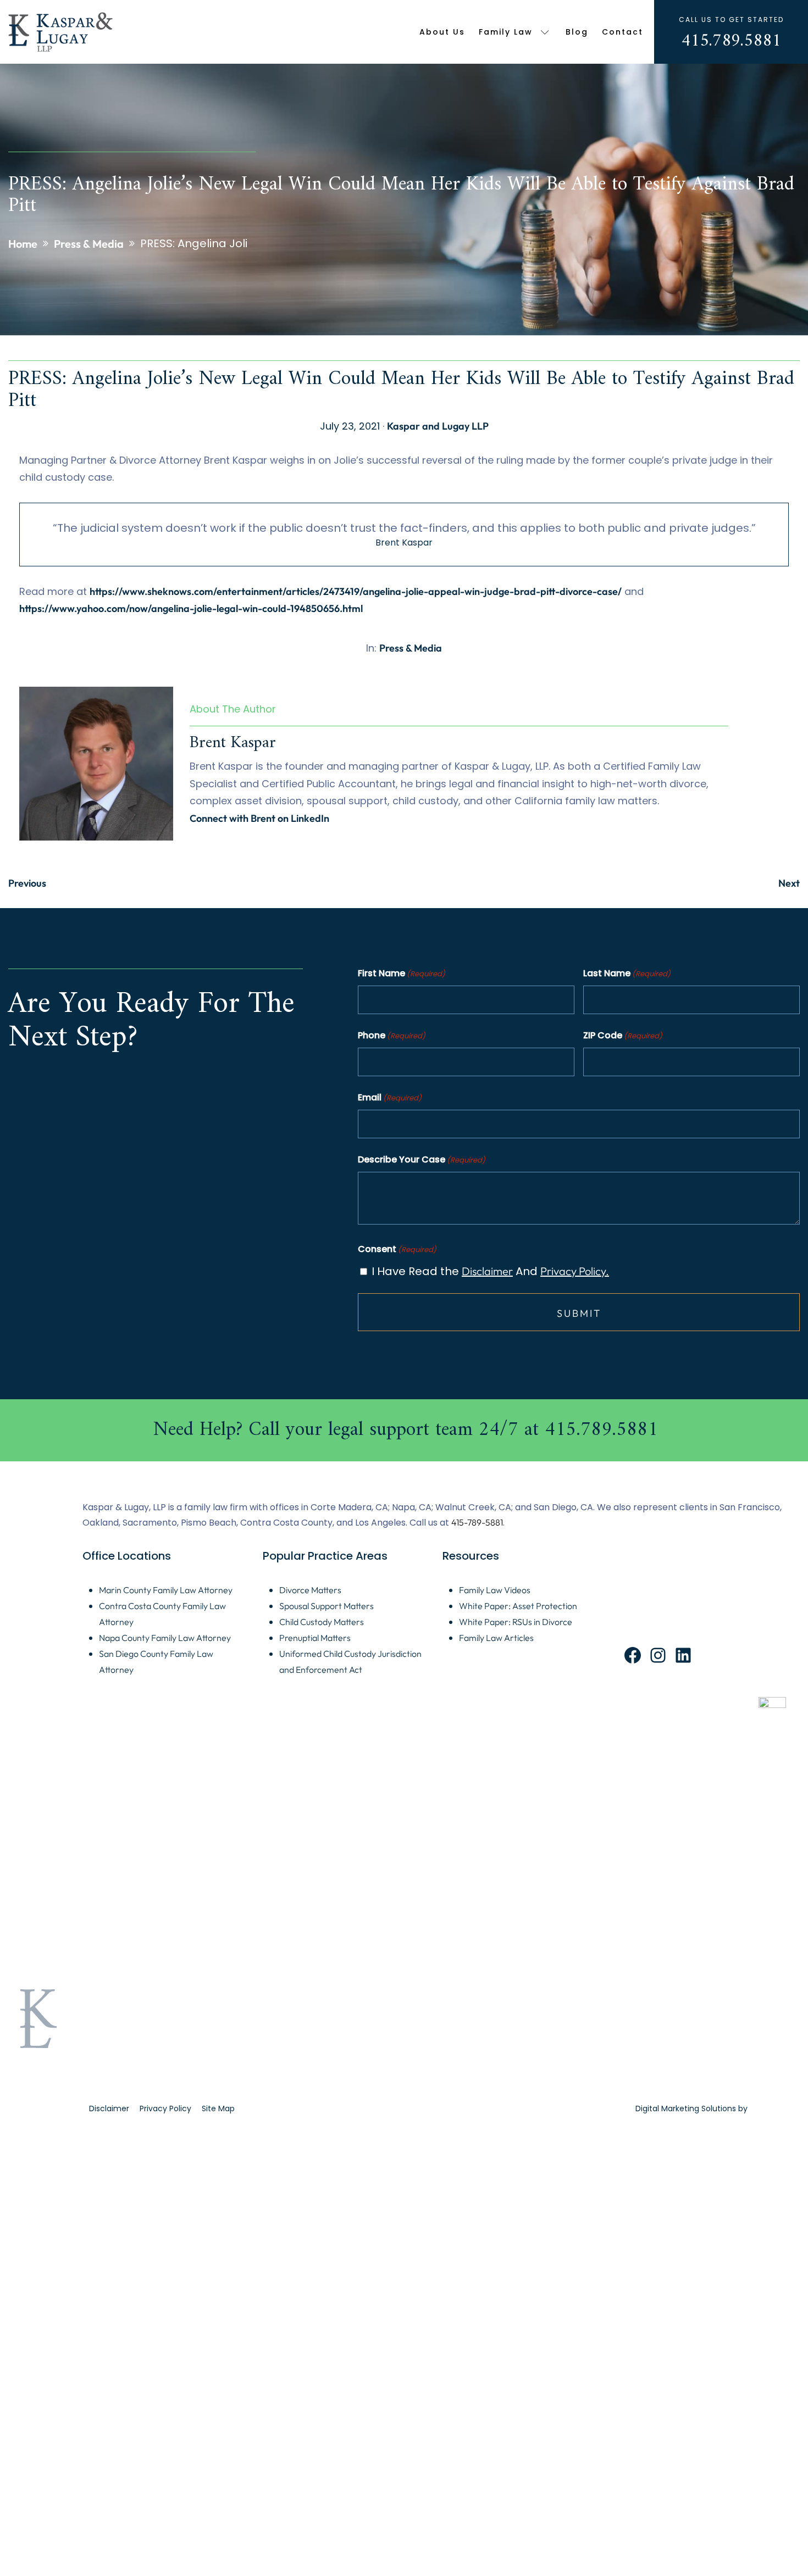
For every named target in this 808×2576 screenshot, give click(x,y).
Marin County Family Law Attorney (166, 1590)
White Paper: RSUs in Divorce (516, 1622)
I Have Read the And (490, 1271)
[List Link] (404, 1430)
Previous (27, 883)
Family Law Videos (495, 1590)
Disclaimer (487, 1271)
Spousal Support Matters (326, 1606)
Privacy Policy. (575, 1271)
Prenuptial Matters (315, 1638)
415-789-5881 (477, 1522)
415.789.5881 (731, 41)
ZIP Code (623, 1035)
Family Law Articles (496, 1638)
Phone (392, 1035)
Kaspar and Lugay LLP (438, 426)
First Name (402, 973)
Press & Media (411, 648)
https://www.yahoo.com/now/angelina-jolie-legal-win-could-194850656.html (191, 608)
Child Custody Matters (322, 1622)
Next (789, 883)
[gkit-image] (61, 32)
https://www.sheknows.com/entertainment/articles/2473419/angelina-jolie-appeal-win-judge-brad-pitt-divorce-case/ (356, 591)
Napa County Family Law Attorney (165, 1638)
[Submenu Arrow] (545, 32)
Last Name (627, 973)
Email (390, 1097)
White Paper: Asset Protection (518, 1606)
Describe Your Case (422, 1159)
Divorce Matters (310, 1590)
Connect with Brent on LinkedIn (259, 818)
